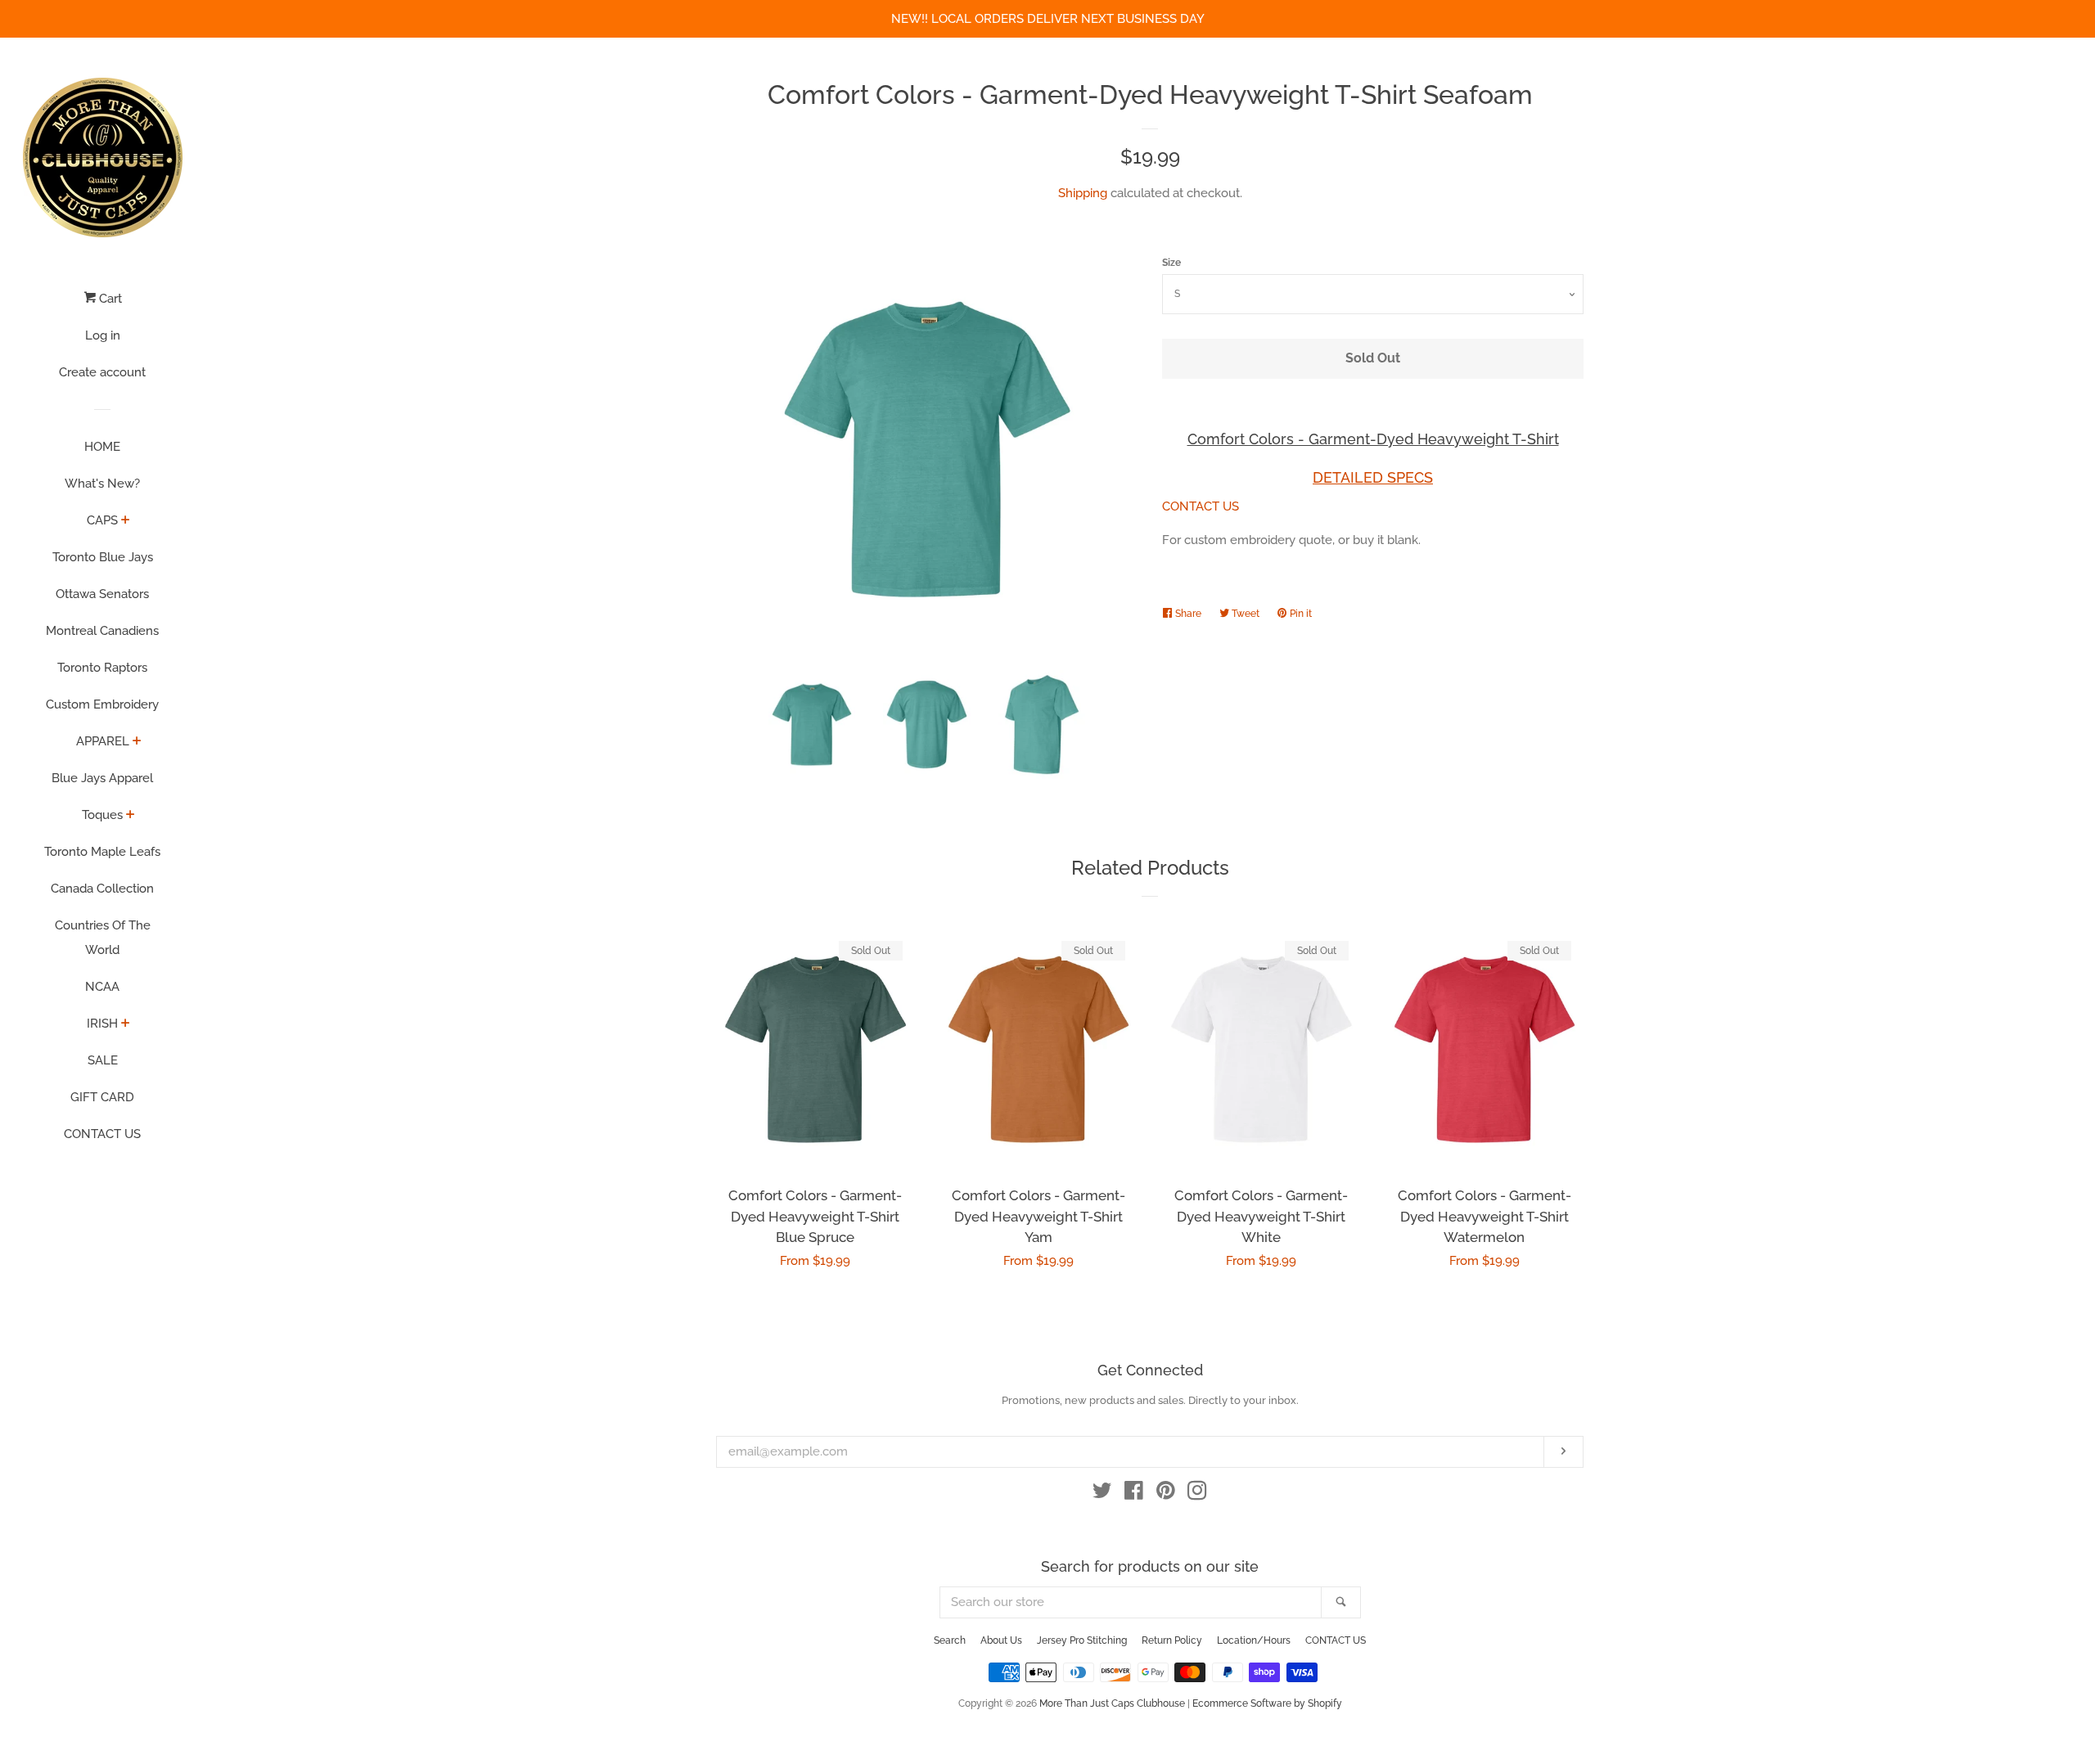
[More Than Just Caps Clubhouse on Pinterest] (1166, 1494)
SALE (103, 1060)
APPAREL (103, 741)
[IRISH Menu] (126, 1024)
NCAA (102, 987)
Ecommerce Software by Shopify (1267, 1703)
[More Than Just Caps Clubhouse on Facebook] (1134, 1494)
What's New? (102, 484)
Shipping (1083, 193)
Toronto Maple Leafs (102, 852)
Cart (109, 299)
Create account (102, 372)
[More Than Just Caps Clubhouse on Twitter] (1102, 1494)
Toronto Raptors (102, 668)
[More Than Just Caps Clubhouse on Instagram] (1197, 1494)
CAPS (102, 520)
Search (950, 1640)
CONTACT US (102, 1134)
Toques (102, 815)
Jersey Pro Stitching (1082, 1640)
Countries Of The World (103, 938)
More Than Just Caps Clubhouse (1112, 1703)
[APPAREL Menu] (137, 742)
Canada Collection (102, 889)
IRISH (102, 1024)
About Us (1001, 1640)
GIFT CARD (102, 1097)
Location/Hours (1254, 1640)
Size (1171, 263)
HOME (102, 447)
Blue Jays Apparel (102, 778)
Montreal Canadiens (102, 631)
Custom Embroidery (102, 704)
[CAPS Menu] (126, 521)
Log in (103, 335)
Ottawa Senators (102, 594)
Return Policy (1172, 1640)
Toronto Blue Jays (103, 557)
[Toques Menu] (131, 816)
